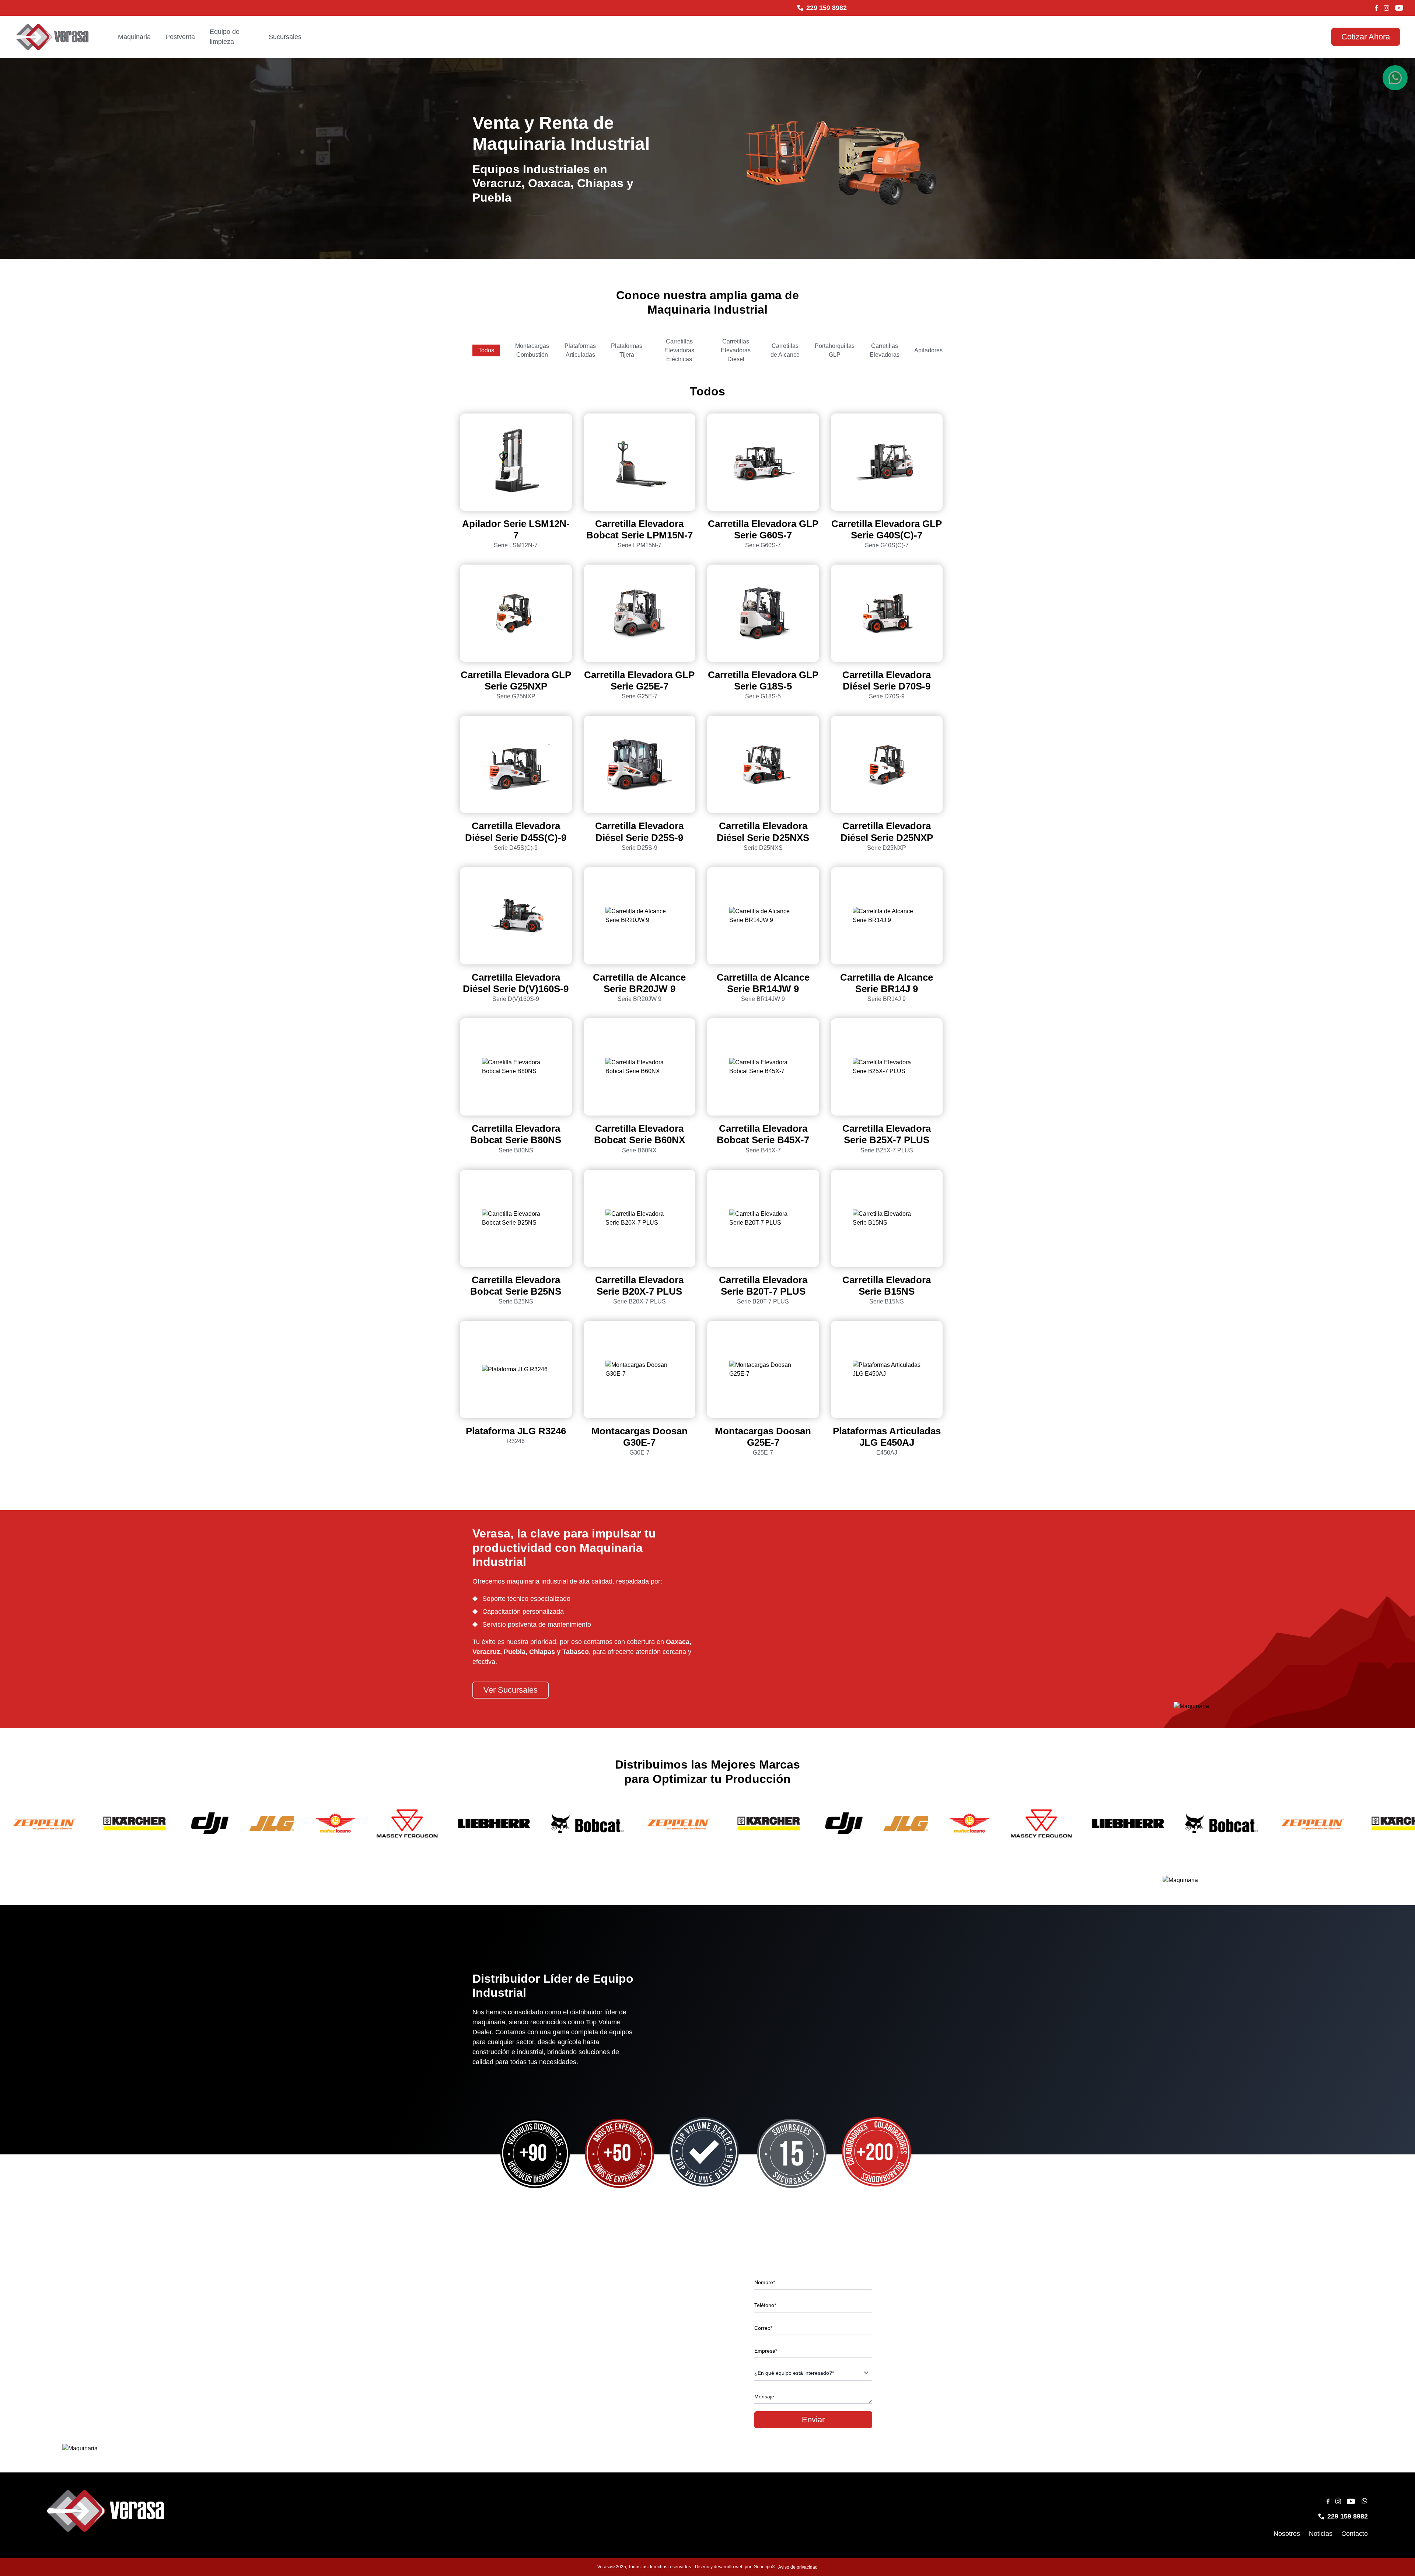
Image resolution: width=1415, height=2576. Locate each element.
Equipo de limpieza (225, 37)
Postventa (180, 37)
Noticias (1321, 2534)
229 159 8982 (827, 8)
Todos (486, 350)
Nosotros (1287, 2534)
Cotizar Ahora (1366, 37)
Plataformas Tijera (627, 350)
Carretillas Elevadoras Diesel (736, 350)
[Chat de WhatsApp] (1395, 78)
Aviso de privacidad (798, 2567)
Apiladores (928, 350)
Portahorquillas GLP (835, 350)
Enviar (813, 2420)
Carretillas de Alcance (785, 350)
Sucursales (285, 37)
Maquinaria (134, 37)
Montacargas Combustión (532, 350)
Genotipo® (764, 2567)
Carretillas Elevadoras (885, 350)
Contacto (1355, 2534)
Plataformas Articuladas (580, 350)
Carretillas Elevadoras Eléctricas (679, 350)
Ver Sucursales (511, 1690)
